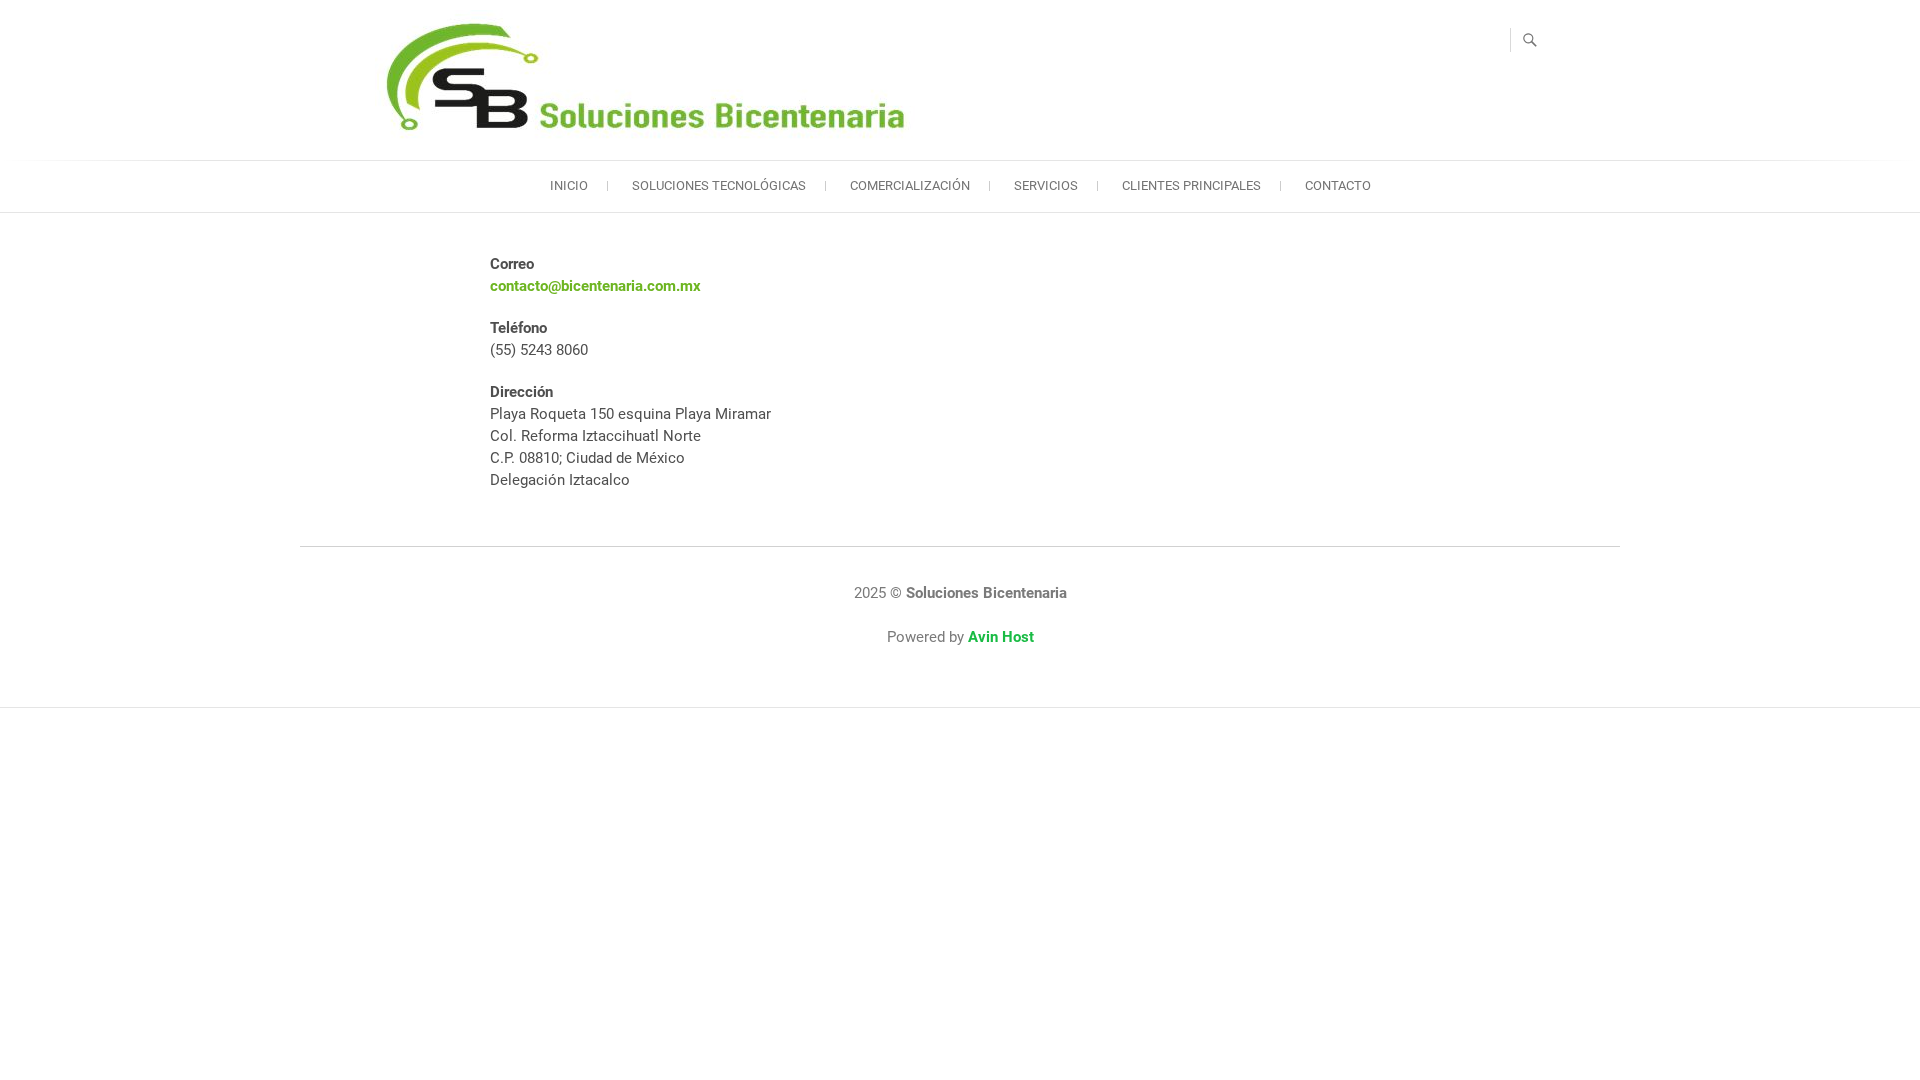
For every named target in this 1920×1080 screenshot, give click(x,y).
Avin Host (1001, 637)
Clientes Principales (1191, 185)
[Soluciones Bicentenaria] (650, 77)
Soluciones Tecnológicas (719, 185)
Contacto (1338, 185)
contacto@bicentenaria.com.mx (595, 286)
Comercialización (910, 185)
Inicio (569, 185)
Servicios (1046, 185)
